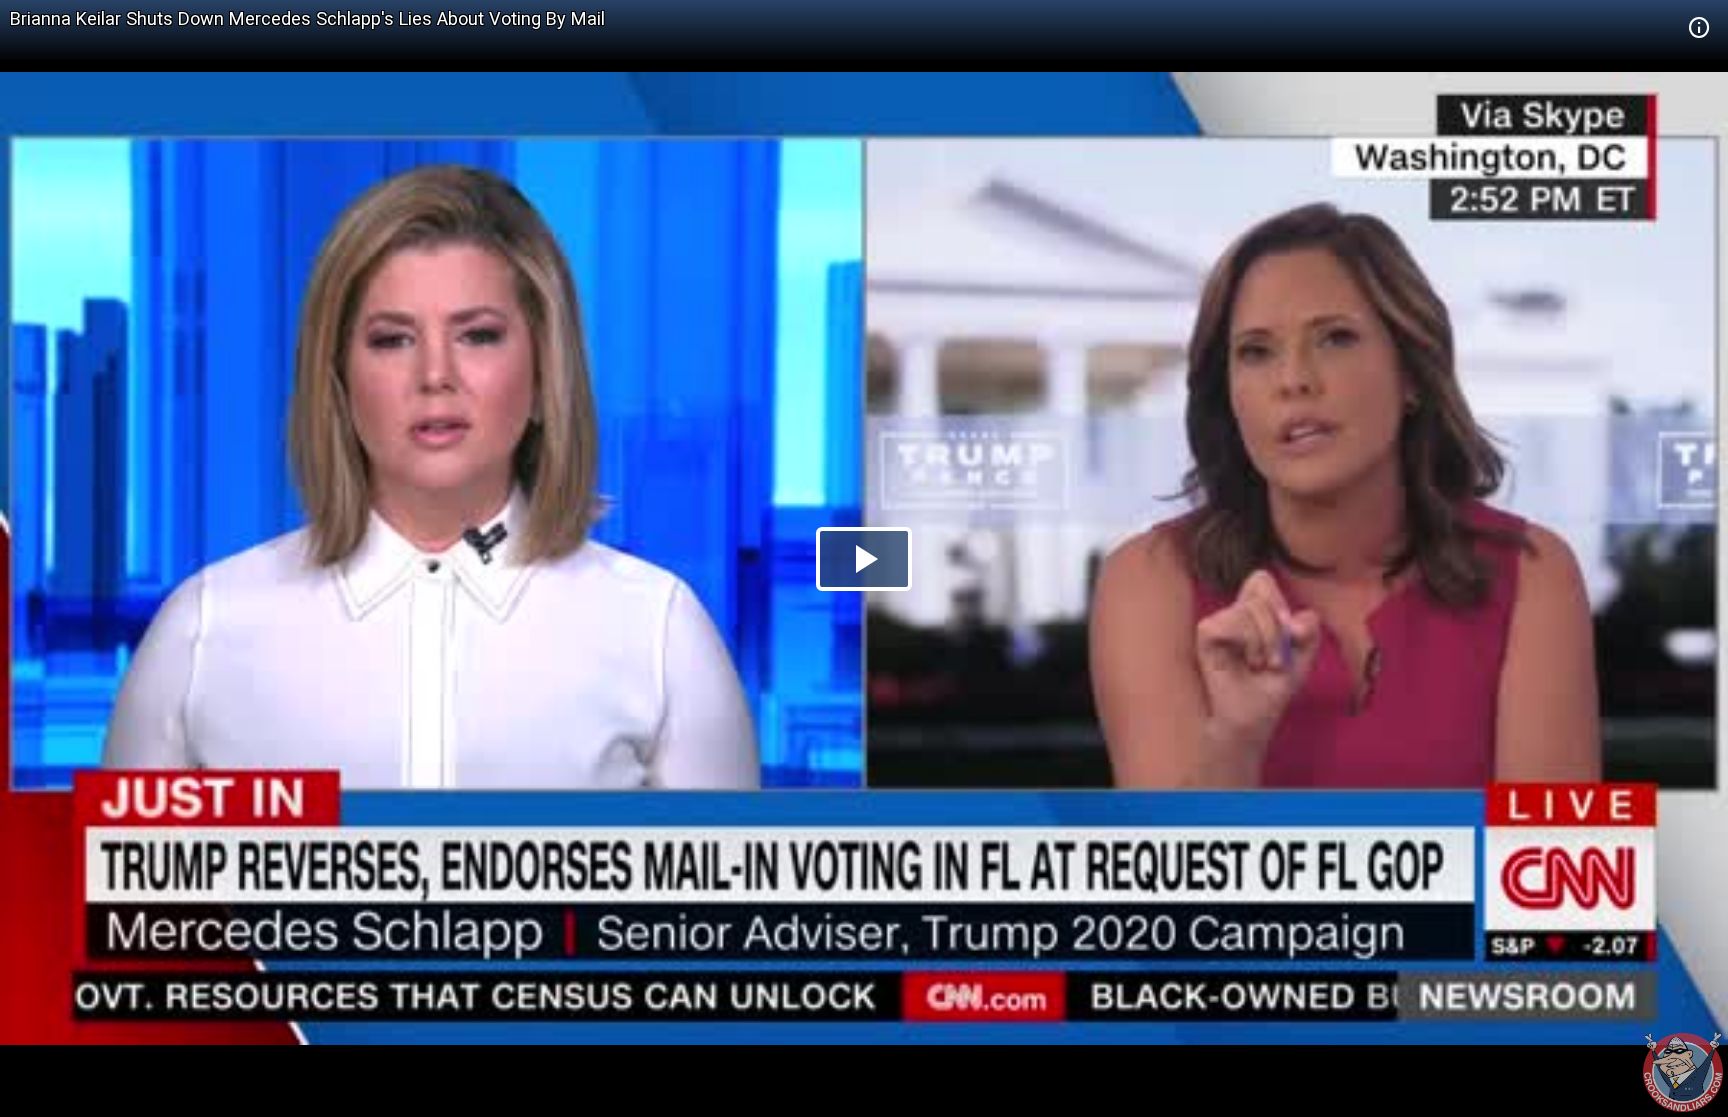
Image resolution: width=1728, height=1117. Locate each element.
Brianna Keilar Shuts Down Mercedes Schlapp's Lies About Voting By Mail (307, 18)
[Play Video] (864, 559)
